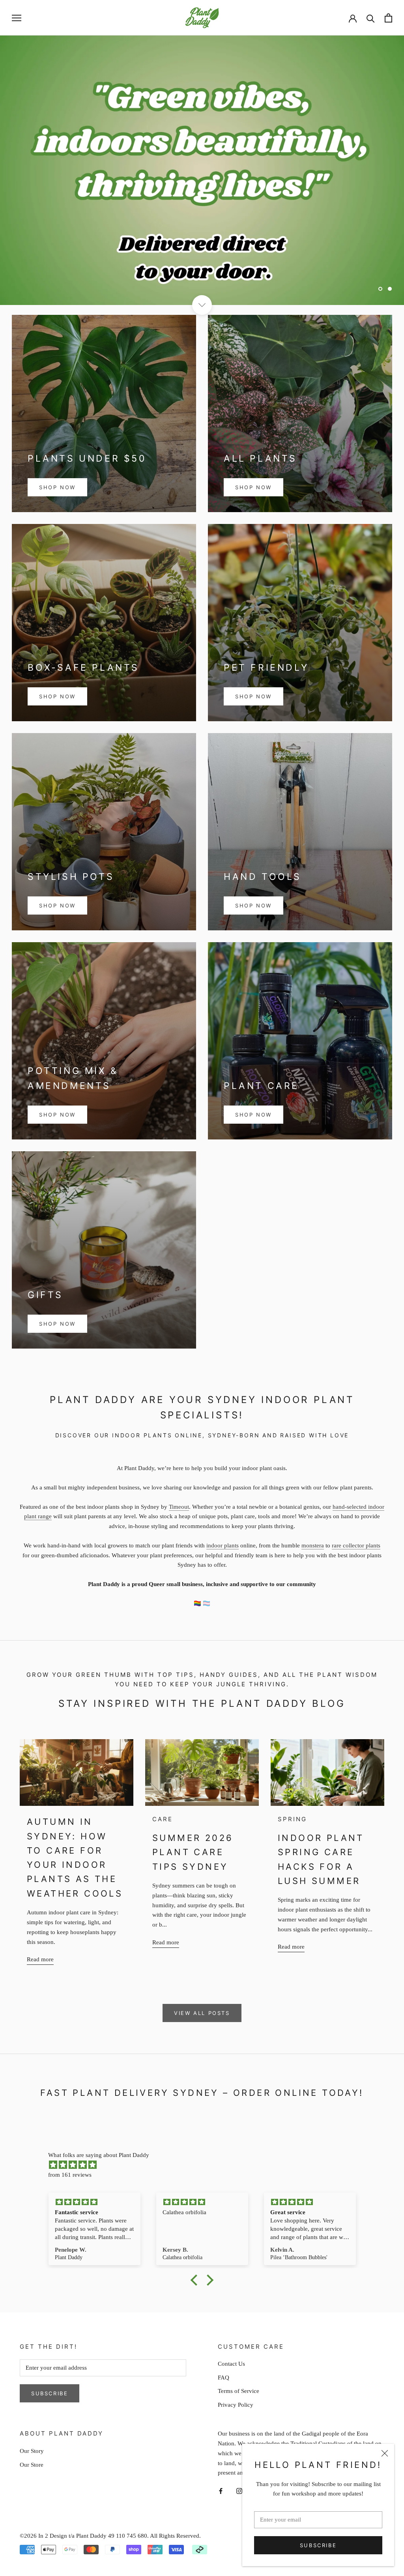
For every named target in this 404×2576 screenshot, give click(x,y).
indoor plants (223, 1545)
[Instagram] (239, 2491)
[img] (206, 2165)
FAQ (224, 2378)
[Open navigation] (17, 18)
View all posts (202, 2013)
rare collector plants (356, 1545)
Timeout (179, 1507)
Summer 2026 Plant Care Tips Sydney (193, 1852)
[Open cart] (388, 18)
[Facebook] (221, 2491)
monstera (313, 1545)
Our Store (32, 2465)
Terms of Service (238, 2391)
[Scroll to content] (202, 305)
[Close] (385, 2453)
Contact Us (231, 2364)
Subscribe (318, 2545)
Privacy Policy (236, 2405)
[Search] (371, 18)
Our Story (32, 2451)
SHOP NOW (57, 487)
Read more (40, 1959)
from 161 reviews (70, 2175)
